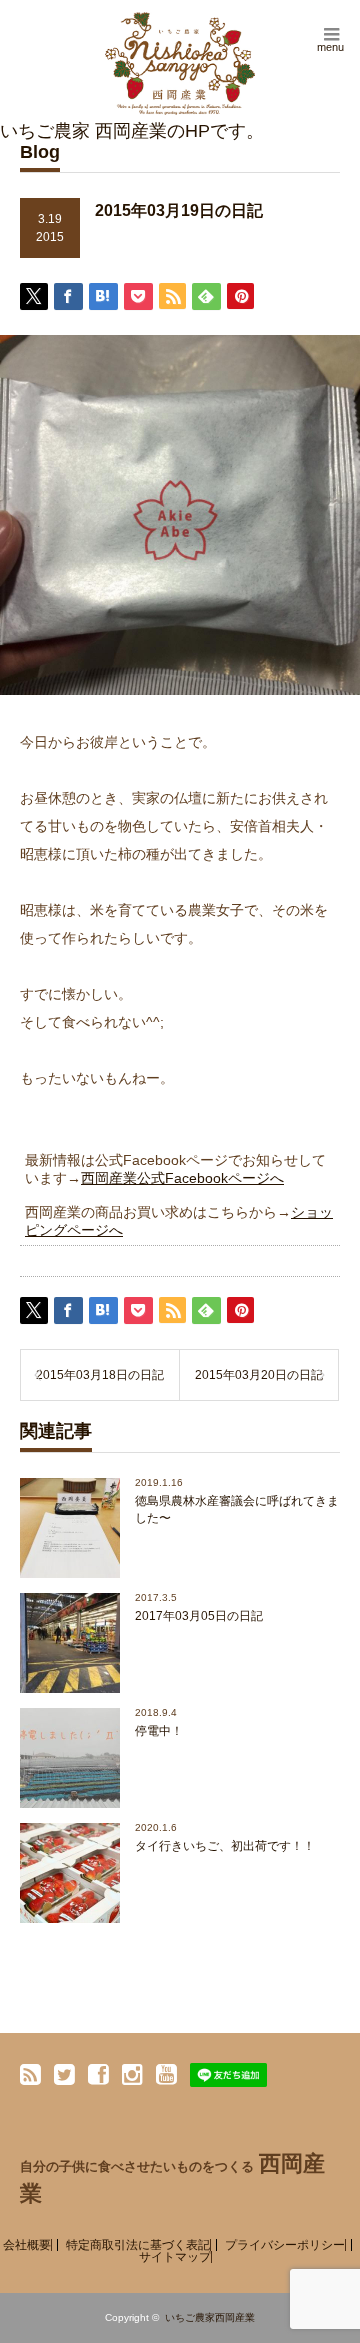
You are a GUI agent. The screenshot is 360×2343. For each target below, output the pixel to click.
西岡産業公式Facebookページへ (182, 1178)
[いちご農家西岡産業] (180, 63)
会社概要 (27, 2245)
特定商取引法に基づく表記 (138, 2245)
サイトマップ (175, 2257)
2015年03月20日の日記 (259, 1375)
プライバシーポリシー (285, 2245)
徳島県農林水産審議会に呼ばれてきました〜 (237, 1509)
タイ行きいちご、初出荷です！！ (225, 1846)
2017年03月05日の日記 (199, 1616)
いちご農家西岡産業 (210, 2317)
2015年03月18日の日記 (100, 1375)
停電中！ (159, 1731)
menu (330, 47)
